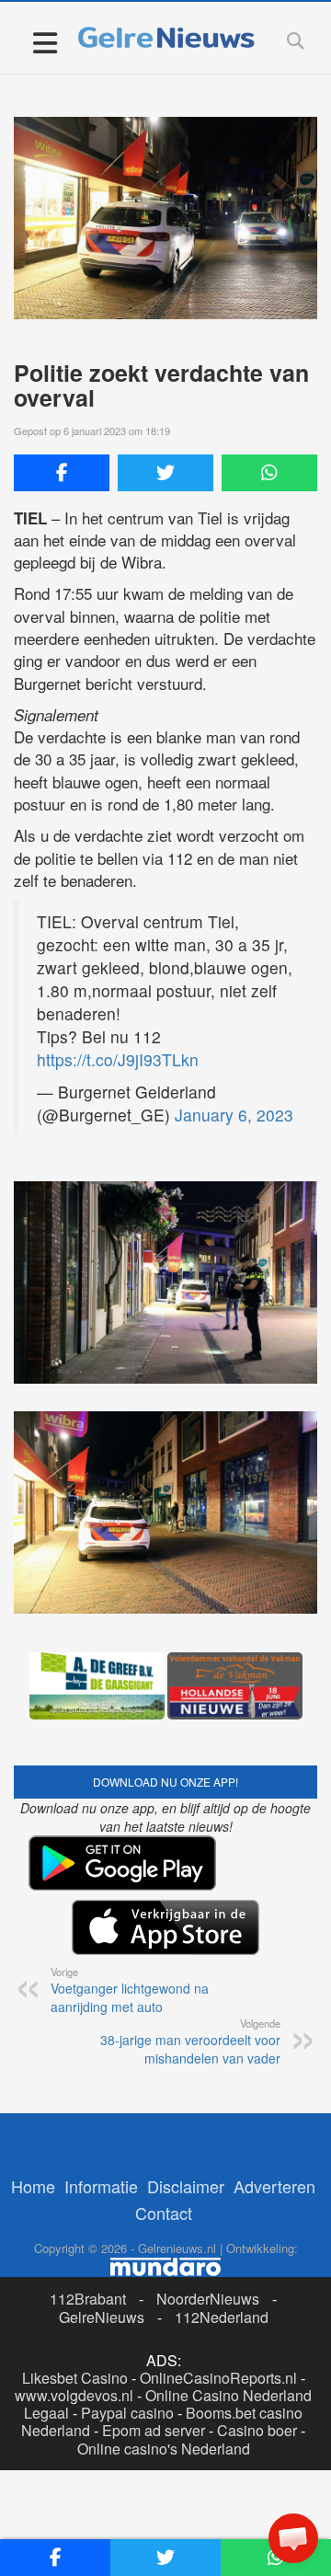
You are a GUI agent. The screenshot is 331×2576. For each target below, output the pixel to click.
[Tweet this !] (165, 473)
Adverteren (274, 2186)
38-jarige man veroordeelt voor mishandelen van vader (190, 2041)
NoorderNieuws (208, 2299)
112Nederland (222, 2317)
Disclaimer (186, 2186)
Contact (164, 2213)
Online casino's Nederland (164, 2449)
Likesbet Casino (75, 2378)
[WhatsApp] (269, 473)
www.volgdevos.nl (74, 2395)
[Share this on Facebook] (62, 473)
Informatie (101, 2186)
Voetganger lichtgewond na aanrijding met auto (130, 1990)
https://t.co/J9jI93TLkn (118, 1059)
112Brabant (88, 2299)
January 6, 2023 (234, 1115)
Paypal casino (127, 2413)
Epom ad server (154, 2430)
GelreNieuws (102, 2317)
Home (33, 2186)
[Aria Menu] (45, 42)
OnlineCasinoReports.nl (218, 2378)
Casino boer (257, 2430)
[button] (293, 2538)
